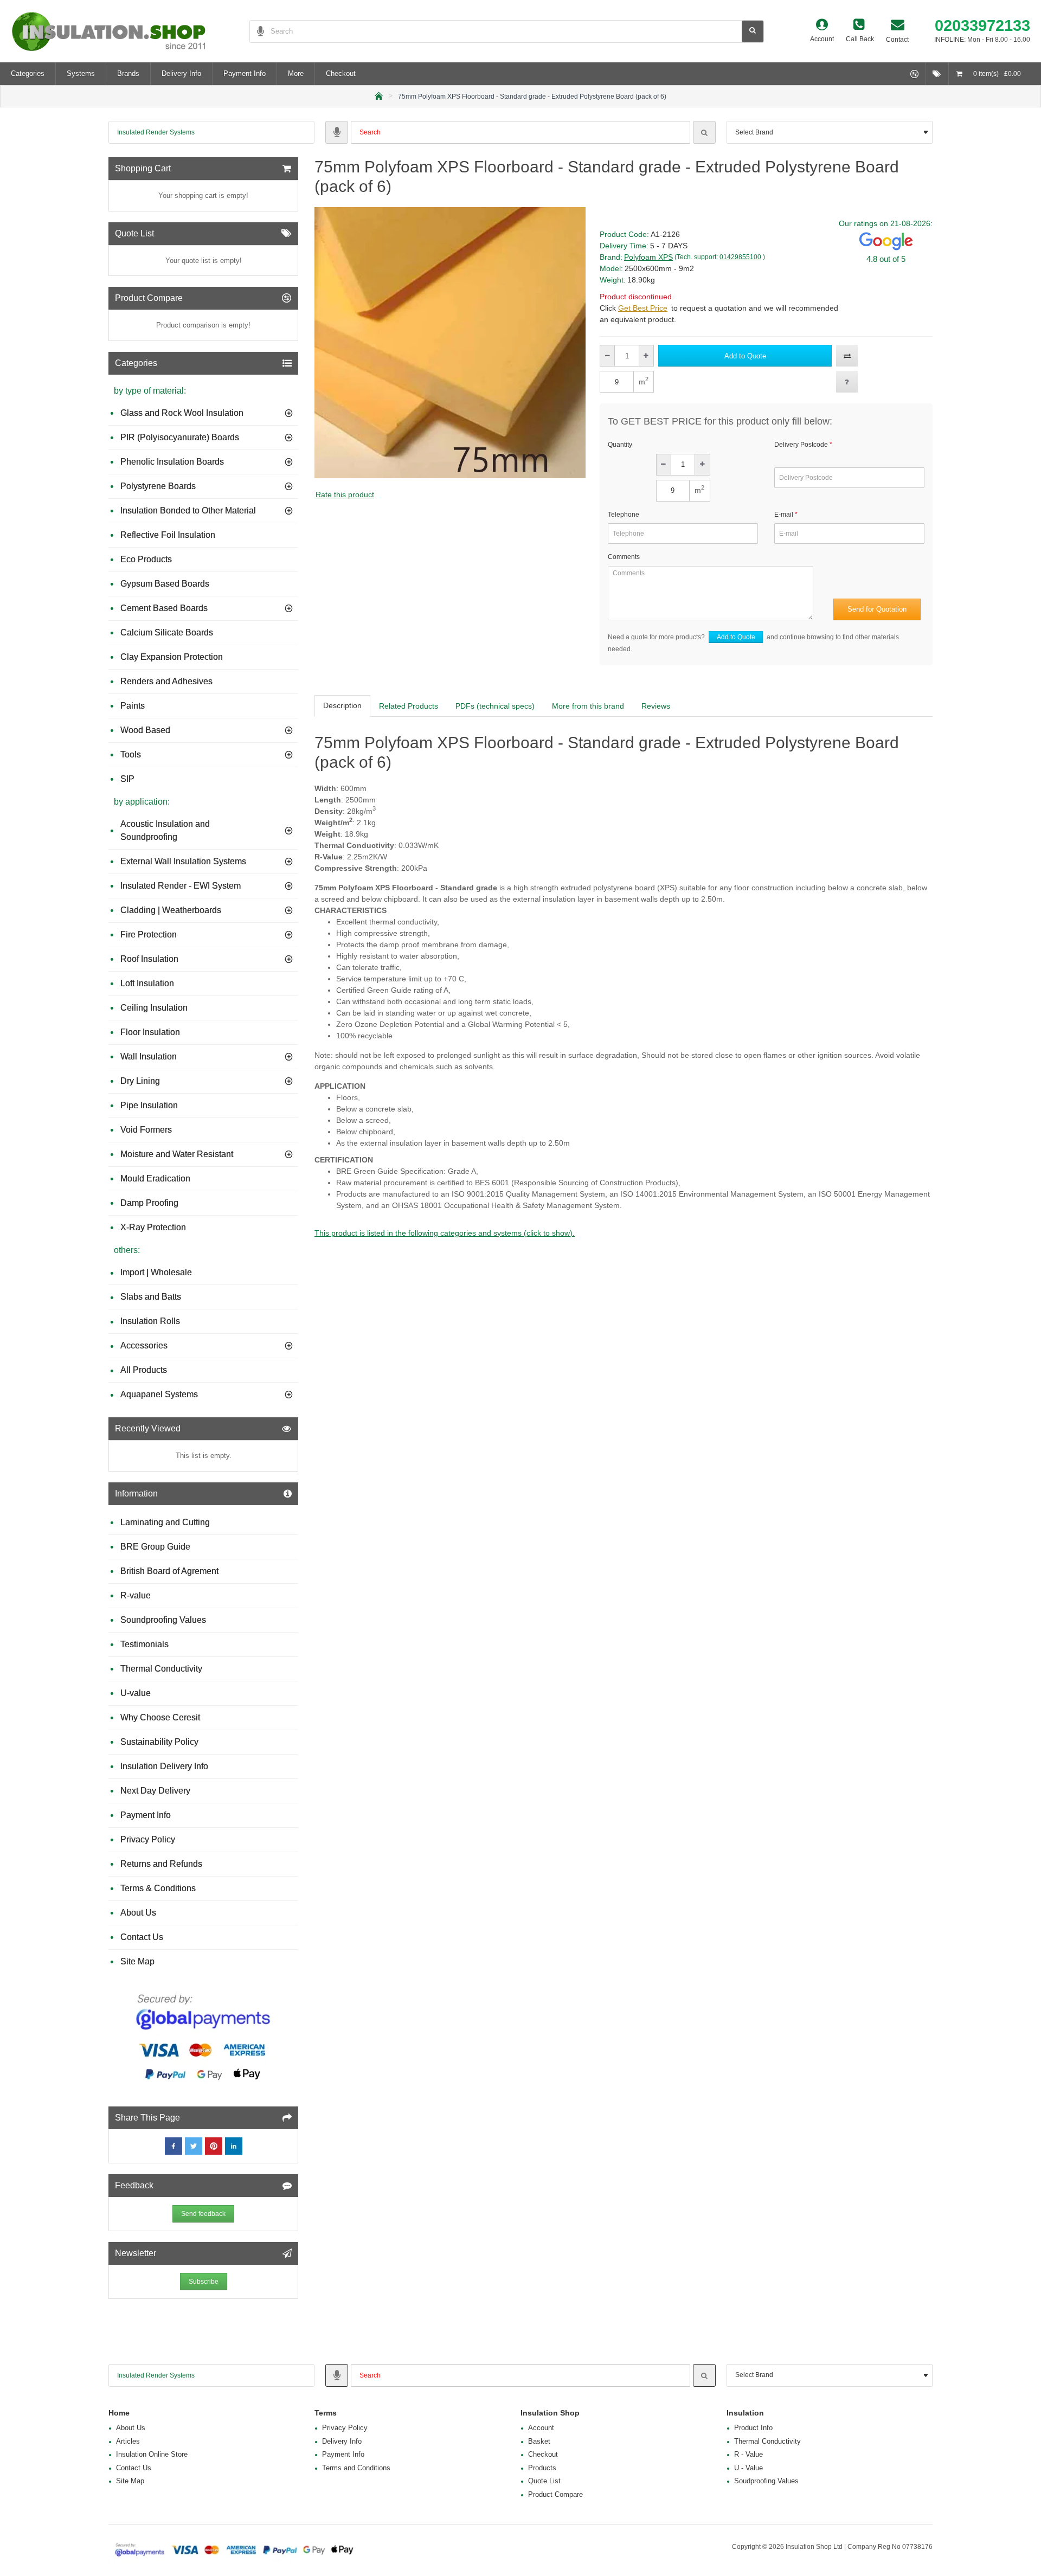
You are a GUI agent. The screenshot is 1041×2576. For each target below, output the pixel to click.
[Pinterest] (214, 2146)
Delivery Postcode (801, 445)
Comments (624, 557)
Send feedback (203, 2214)
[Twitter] (194, 2146)
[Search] (704, 132)
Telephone (624, 515)
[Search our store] (753, 31)
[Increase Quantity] (646, 356)
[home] (379, 95)
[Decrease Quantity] (608, 356)
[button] (745, 356)
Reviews (656, 706)
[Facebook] (173, 2146)
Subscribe (204, 2282)
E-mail (784, 515)
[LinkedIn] (234, 2146)
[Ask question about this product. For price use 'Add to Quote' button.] (847, 382)
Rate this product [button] (345, 494)
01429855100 (740, 257)
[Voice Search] (257, 31)
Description (342, 705)
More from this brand (588, 706)
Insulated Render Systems (156, 132)
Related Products (409, 706)
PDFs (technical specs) (495, 706)
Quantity (620, 445)
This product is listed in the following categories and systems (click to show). (445, 1233)
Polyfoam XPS (648, 257)
